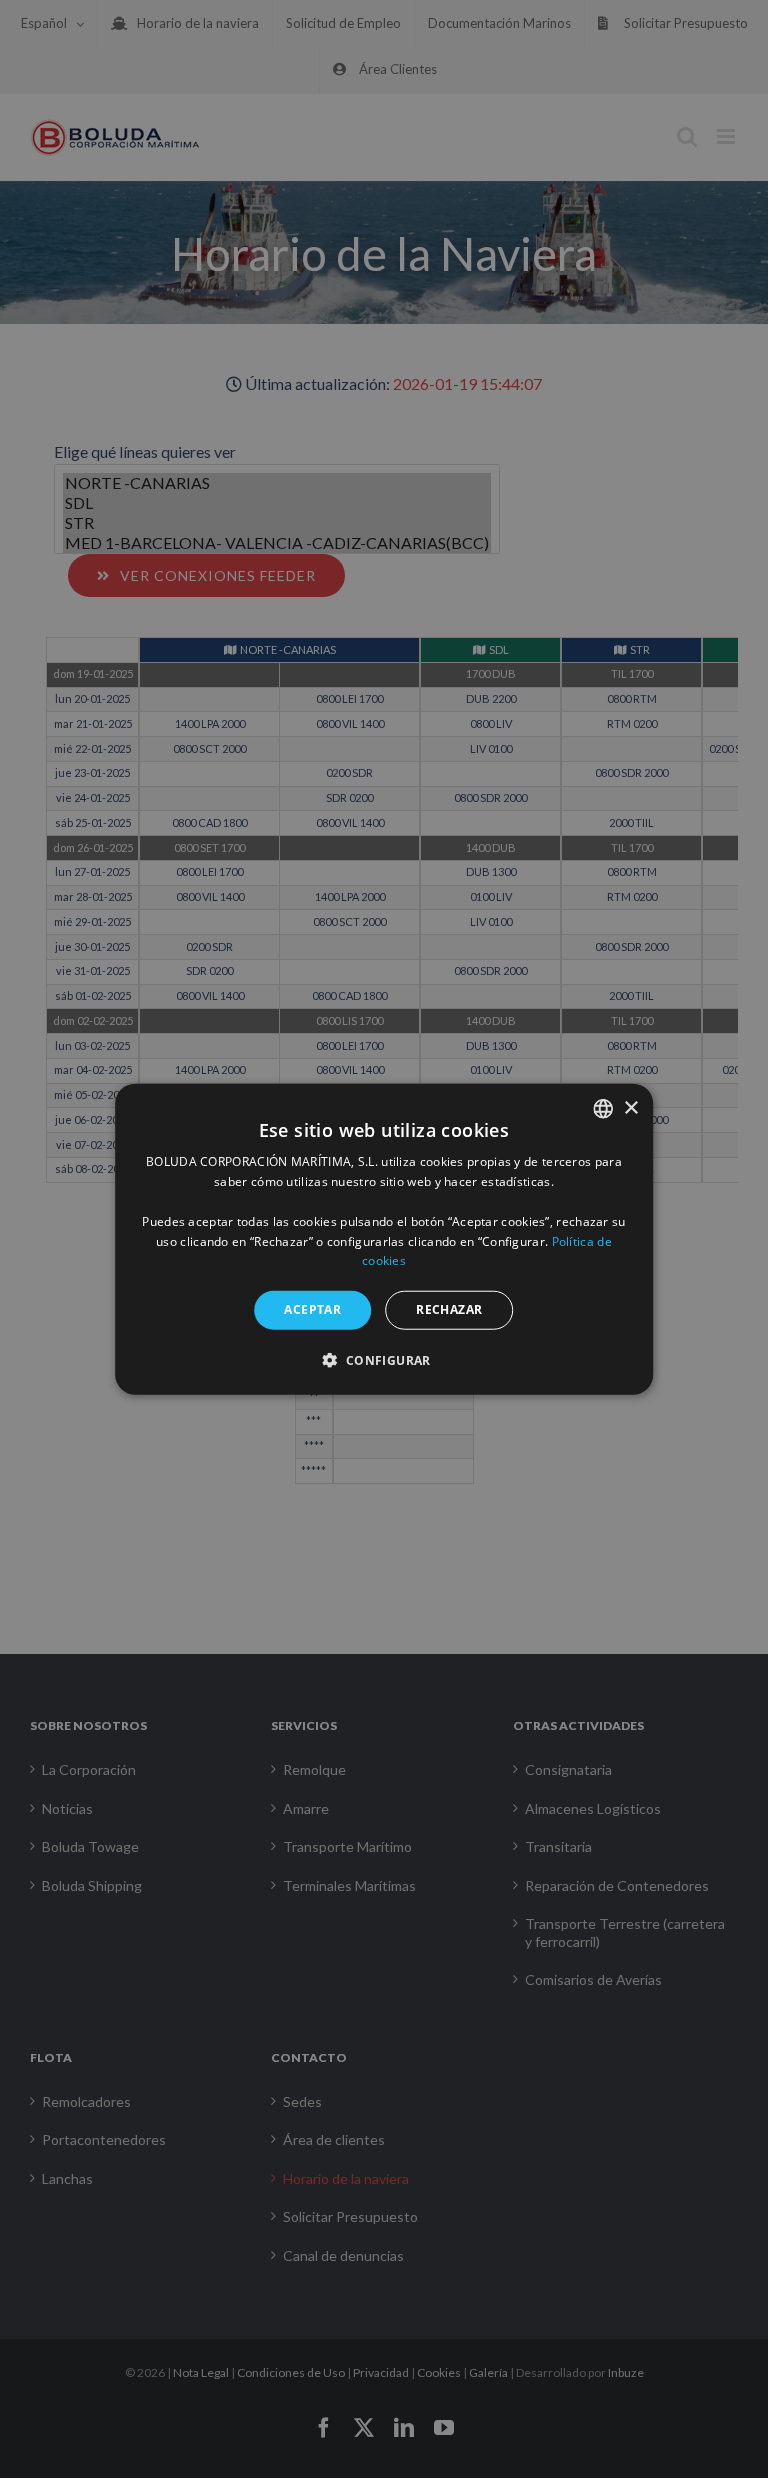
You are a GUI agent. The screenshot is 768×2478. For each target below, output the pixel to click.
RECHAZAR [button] (449, 1309)
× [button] (630, 1107)
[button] (383, 1359)
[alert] (384, 1239)
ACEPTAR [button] (312, 1309)
